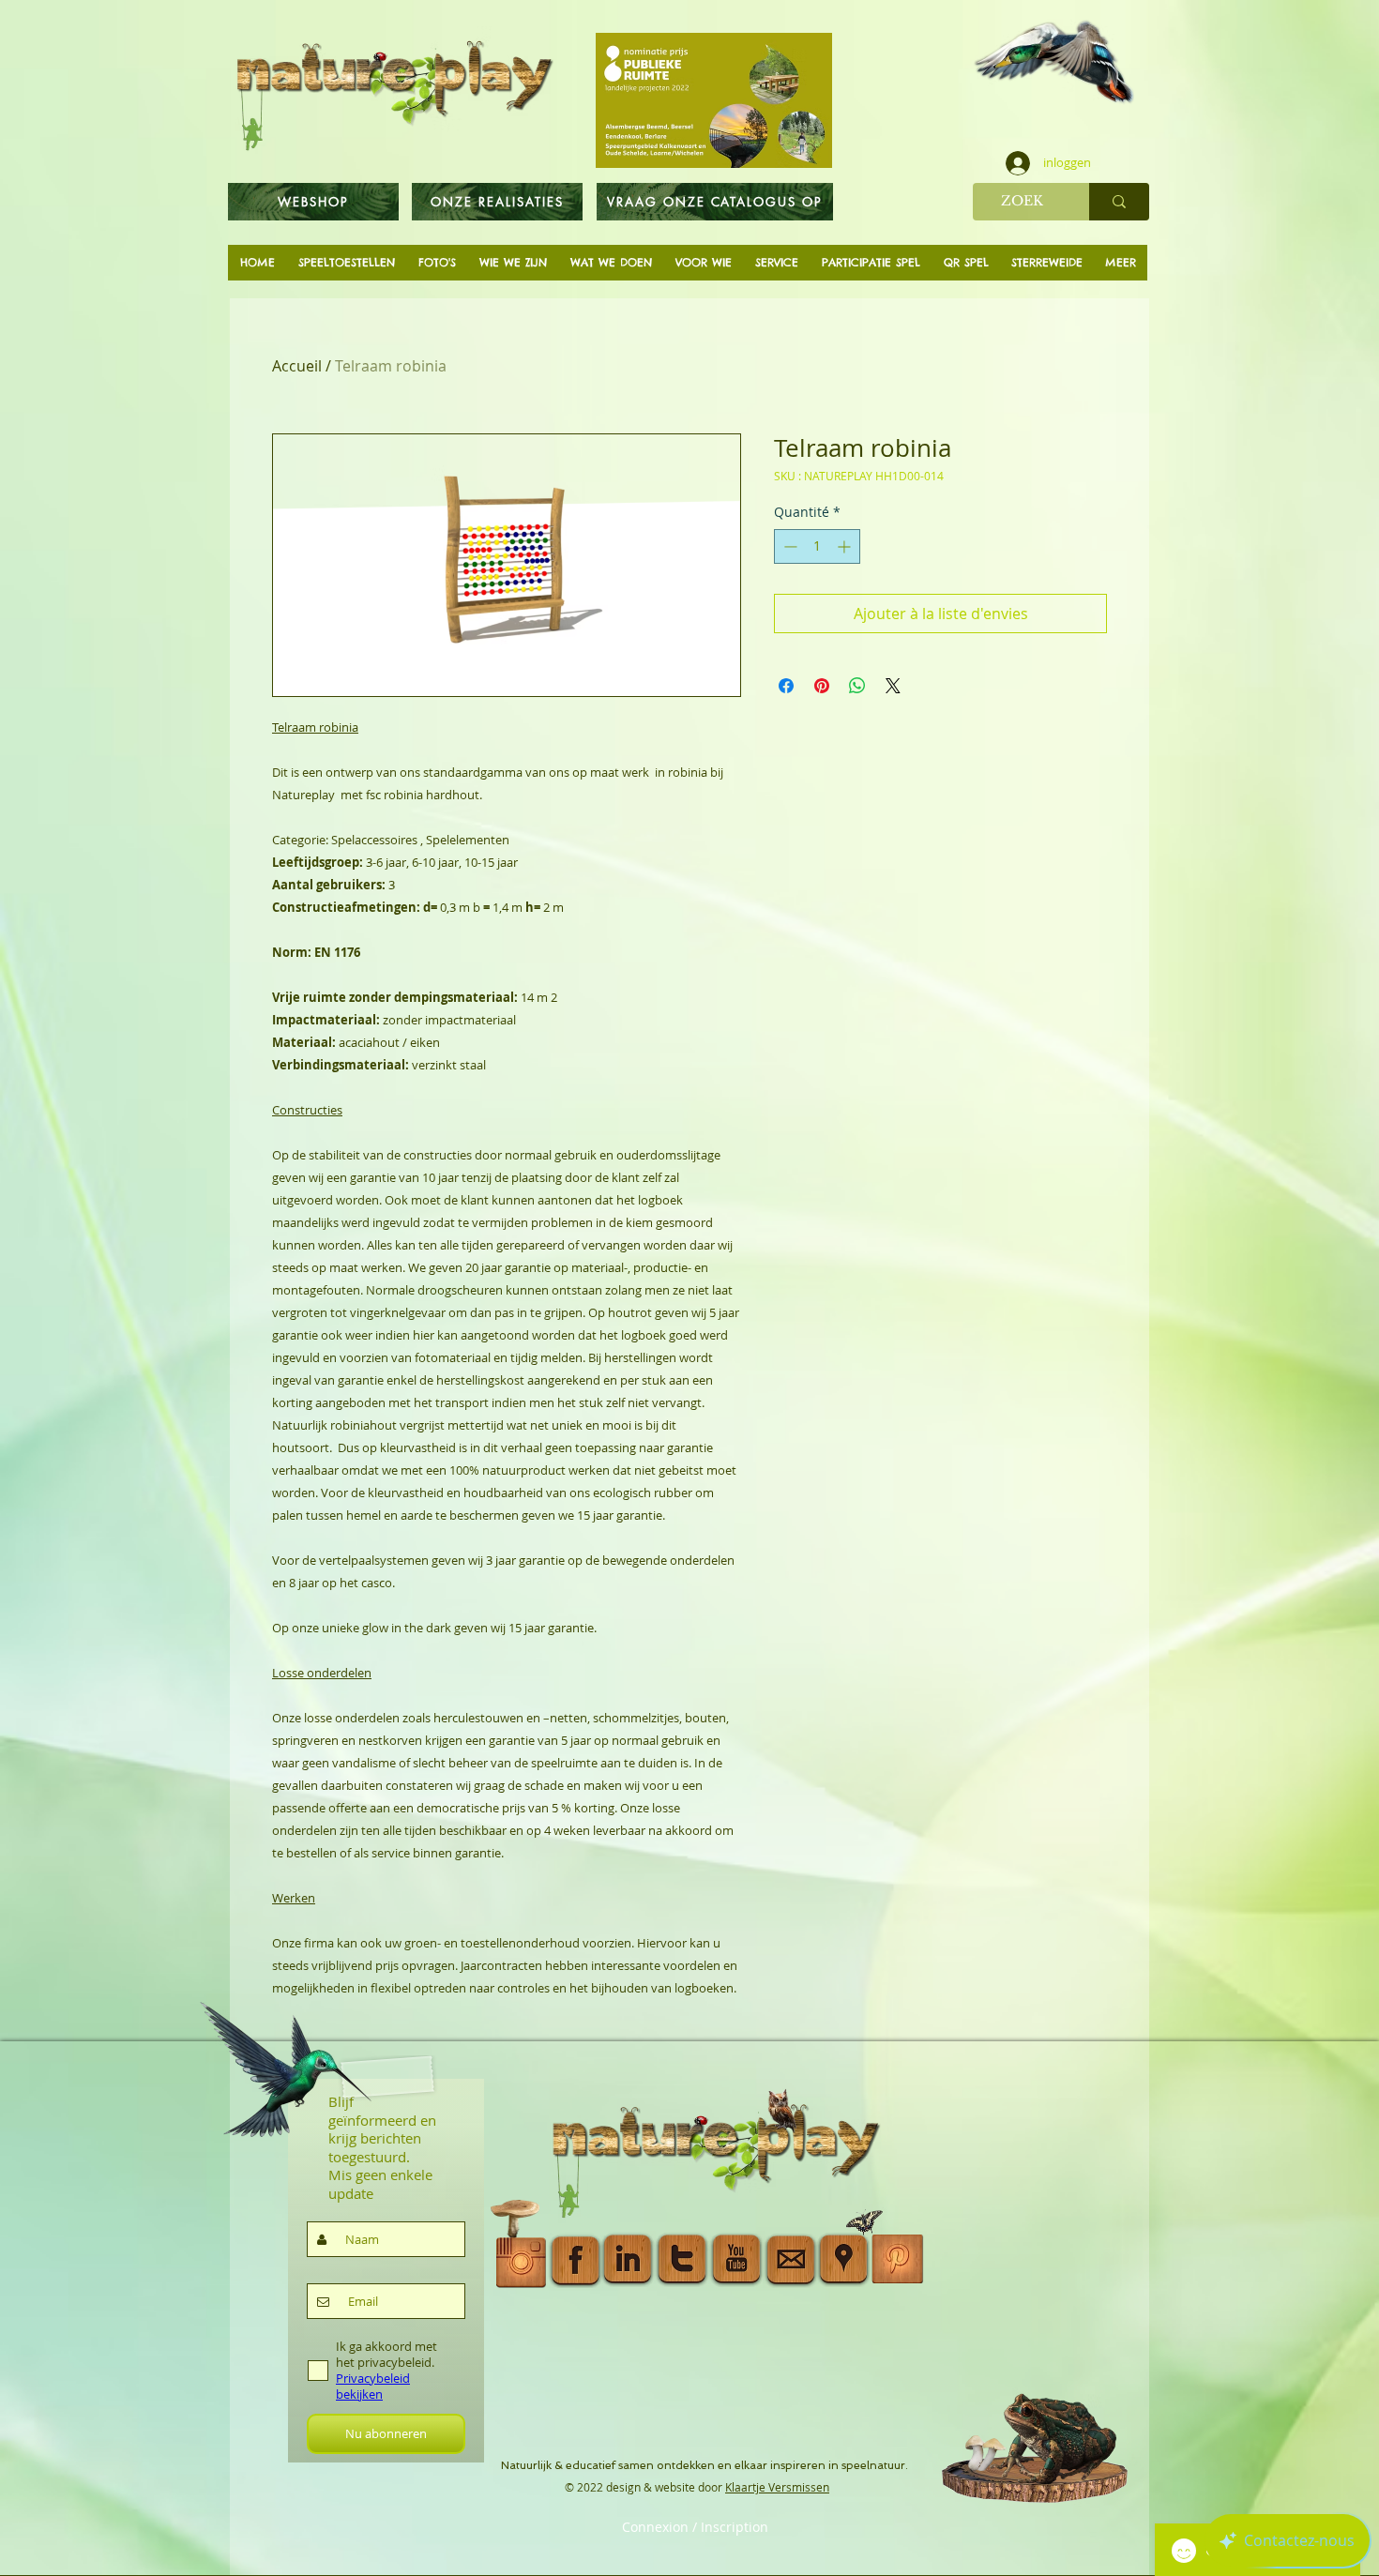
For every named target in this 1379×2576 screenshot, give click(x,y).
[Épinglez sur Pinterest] (822, 686)
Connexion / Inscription (695, 2527)
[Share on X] (893, 686)
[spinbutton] (817, 546)
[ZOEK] (1119, 202)
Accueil (297, 366)
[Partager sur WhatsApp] (857, 686)
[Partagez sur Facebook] (786, 686)
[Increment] (846, 546)
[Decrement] (788, 546)
